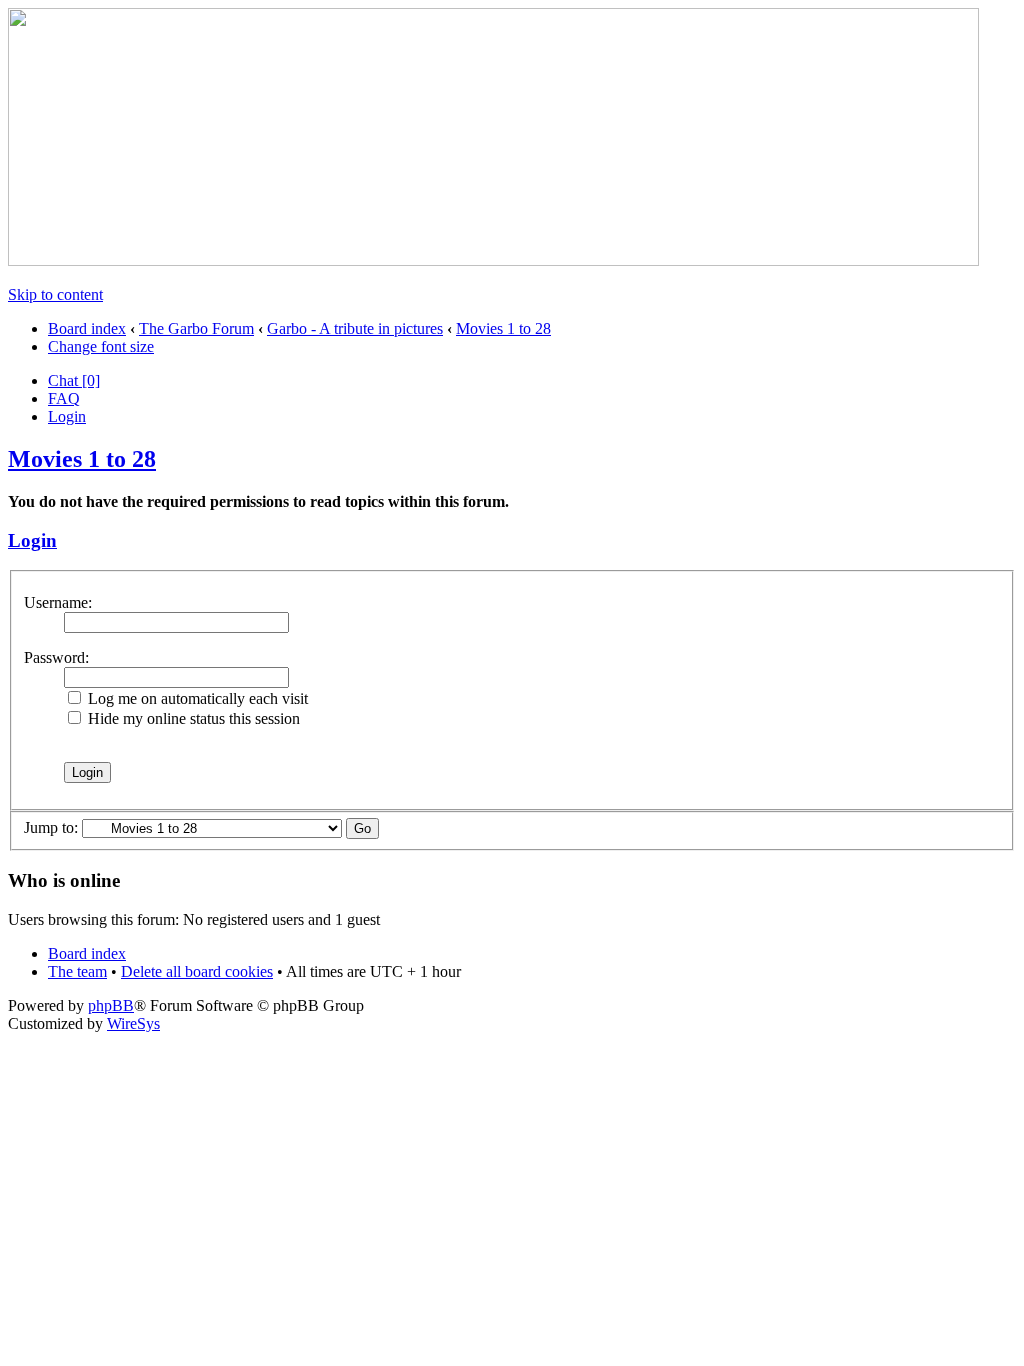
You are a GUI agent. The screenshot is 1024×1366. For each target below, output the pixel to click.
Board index (87, 328)
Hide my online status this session (192, 718)
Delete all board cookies (197, 971)
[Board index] (493, 260)
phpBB (111, 1005)
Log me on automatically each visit (196, 698)
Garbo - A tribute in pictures (355, 328)
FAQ (64, 398)
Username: (58, 602)
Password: (56, 657)
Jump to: (51, 827)
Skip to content (55, 294)
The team (77, 971)
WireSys (133, 1023)
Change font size (101, 346)
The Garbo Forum (196, 328)
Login (67, 416)
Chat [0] (74, 380)
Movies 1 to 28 (503, 328)
